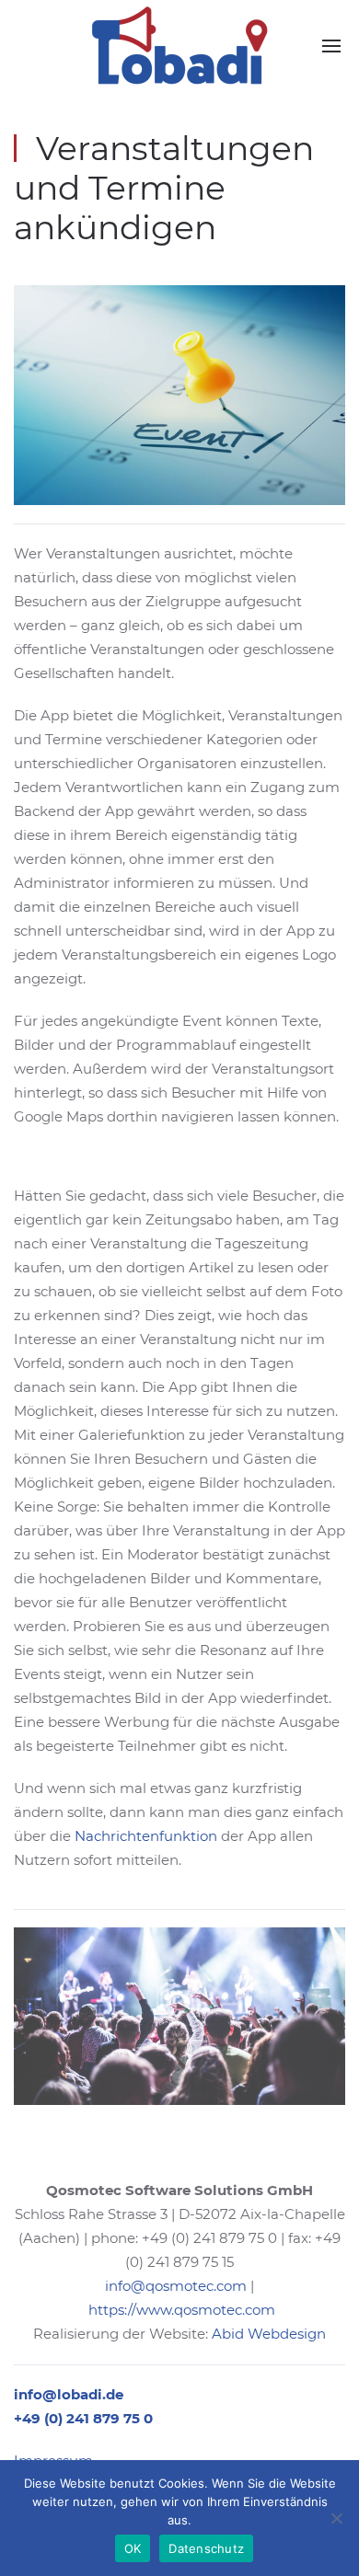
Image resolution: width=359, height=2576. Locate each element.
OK (133, 2548)
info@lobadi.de (69, 2394)
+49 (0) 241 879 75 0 (83, 2418)
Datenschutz (206, 2548)
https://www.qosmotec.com (182, 2310)
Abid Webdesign (269, 2334)
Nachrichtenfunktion (146, 1836)
